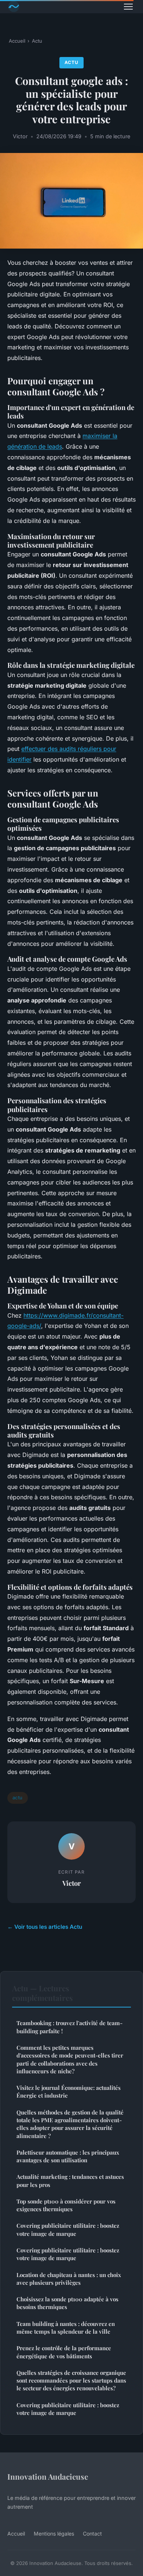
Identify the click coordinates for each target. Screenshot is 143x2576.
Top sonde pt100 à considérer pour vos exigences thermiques (66, 2205)
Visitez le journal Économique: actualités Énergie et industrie (69, 2092)
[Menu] (128, 7)
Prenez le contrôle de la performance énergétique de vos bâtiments (64, 2352)
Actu (37, 41)
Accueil (17, 41)
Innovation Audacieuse (48, 2476)
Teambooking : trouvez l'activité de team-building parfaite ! (69, 2027)
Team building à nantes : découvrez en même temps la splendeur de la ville (66, 2328)
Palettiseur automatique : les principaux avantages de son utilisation (68, 2156)
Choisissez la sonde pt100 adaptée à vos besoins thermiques (67, 2303)
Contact (92, 2534)
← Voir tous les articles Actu (45, 1927)
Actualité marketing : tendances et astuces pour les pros (70, 2180)
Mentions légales (54, 2534)
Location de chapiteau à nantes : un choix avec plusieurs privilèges (69, 2279)
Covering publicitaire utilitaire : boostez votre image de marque (68, 2229)
